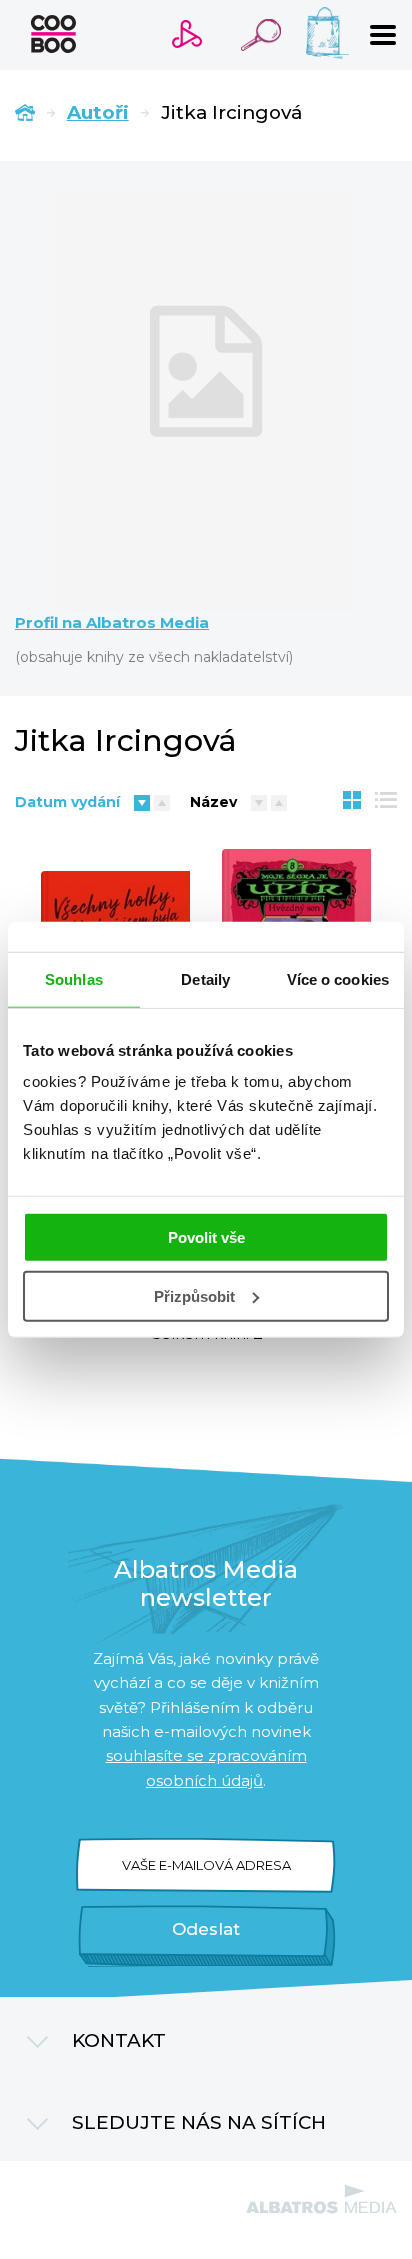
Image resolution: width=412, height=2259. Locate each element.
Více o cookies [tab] (338, 978)
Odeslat (206, 1929)
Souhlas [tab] (74, 978)
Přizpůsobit (194, 1296)
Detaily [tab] (205, 978)
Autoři (98, 112)
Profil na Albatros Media (112, 623)
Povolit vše (206, 1237)
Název (213, 802)
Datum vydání (67, 802)
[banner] (53, 34)
